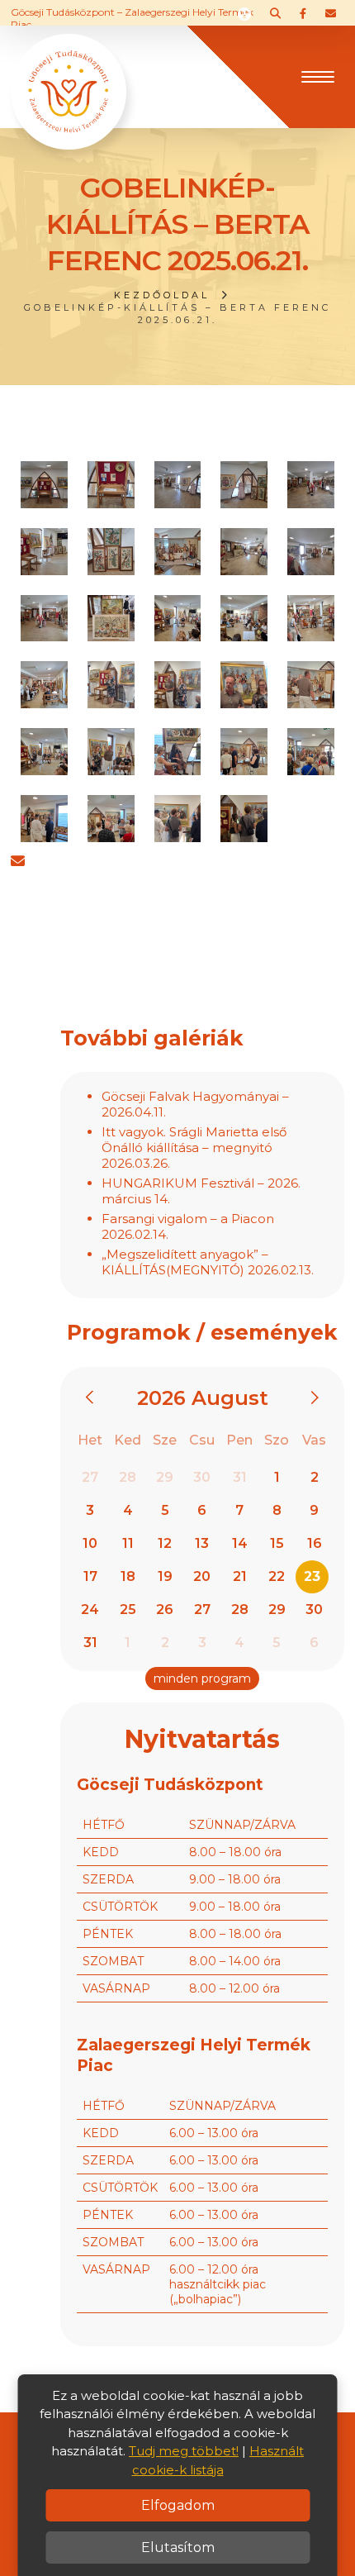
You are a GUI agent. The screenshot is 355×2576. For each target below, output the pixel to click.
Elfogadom (178, 2505)
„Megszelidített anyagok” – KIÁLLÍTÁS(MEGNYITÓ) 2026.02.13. (208, 1262)
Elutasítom (178, 2547)
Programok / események (202, 1332)
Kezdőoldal (162, 295)
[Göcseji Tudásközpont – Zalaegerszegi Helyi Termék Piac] (69, 75)
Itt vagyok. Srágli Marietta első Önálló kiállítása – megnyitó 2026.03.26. (194, 1148)
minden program (202, 1678)
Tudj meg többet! (184, 2451)
